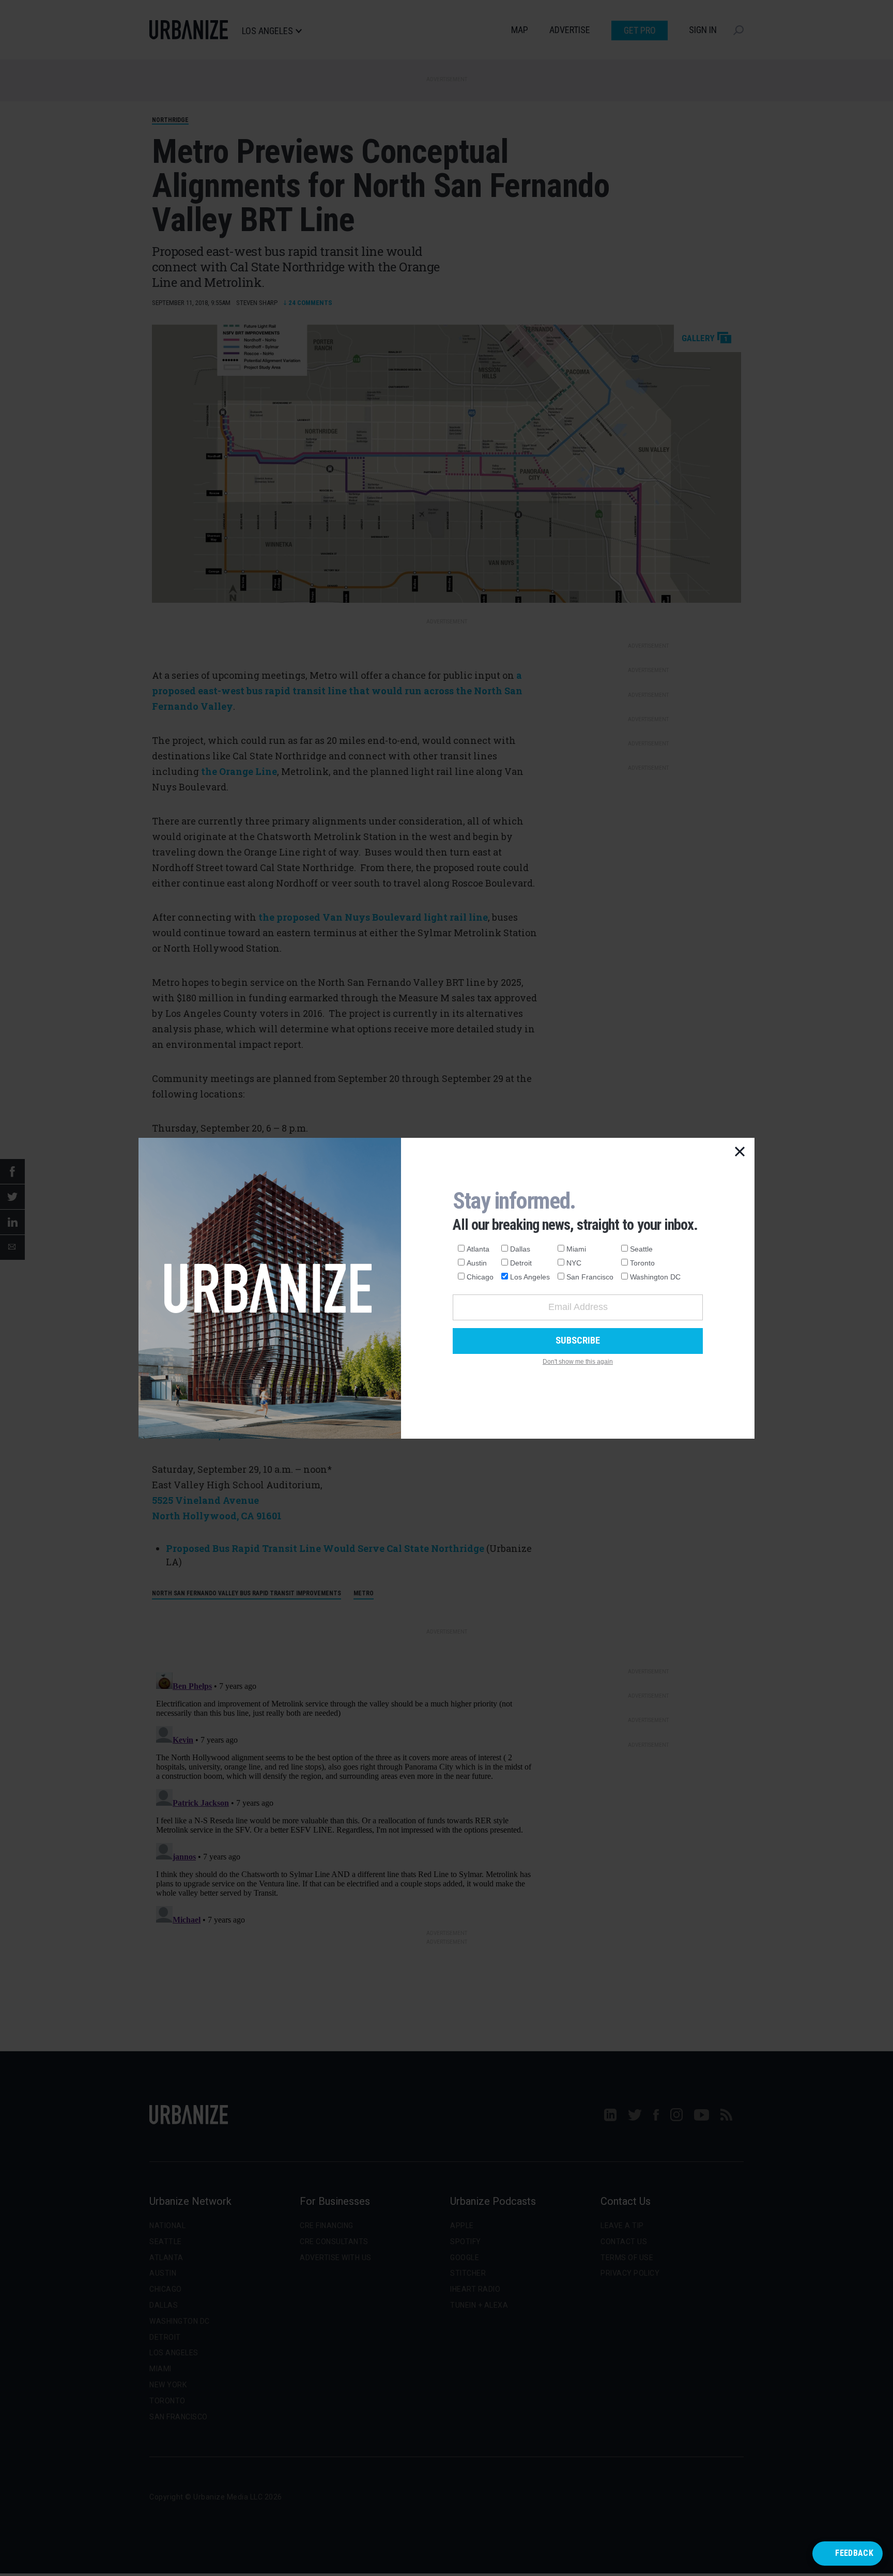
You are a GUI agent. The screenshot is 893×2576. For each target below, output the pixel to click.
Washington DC (655, 1277)
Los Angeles (530, 1277)
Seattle (641, 1249)
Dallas (520, 1249)
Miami (576, 1249)
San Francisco (590, 1277)
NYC (574, 1263)
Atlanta (478, 1249)
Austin (477, 1263)
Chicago (480, 1277)
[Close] (740, 1152)
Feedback (854, 2553)
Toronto (642, 1263)
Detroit (521, 1263)
